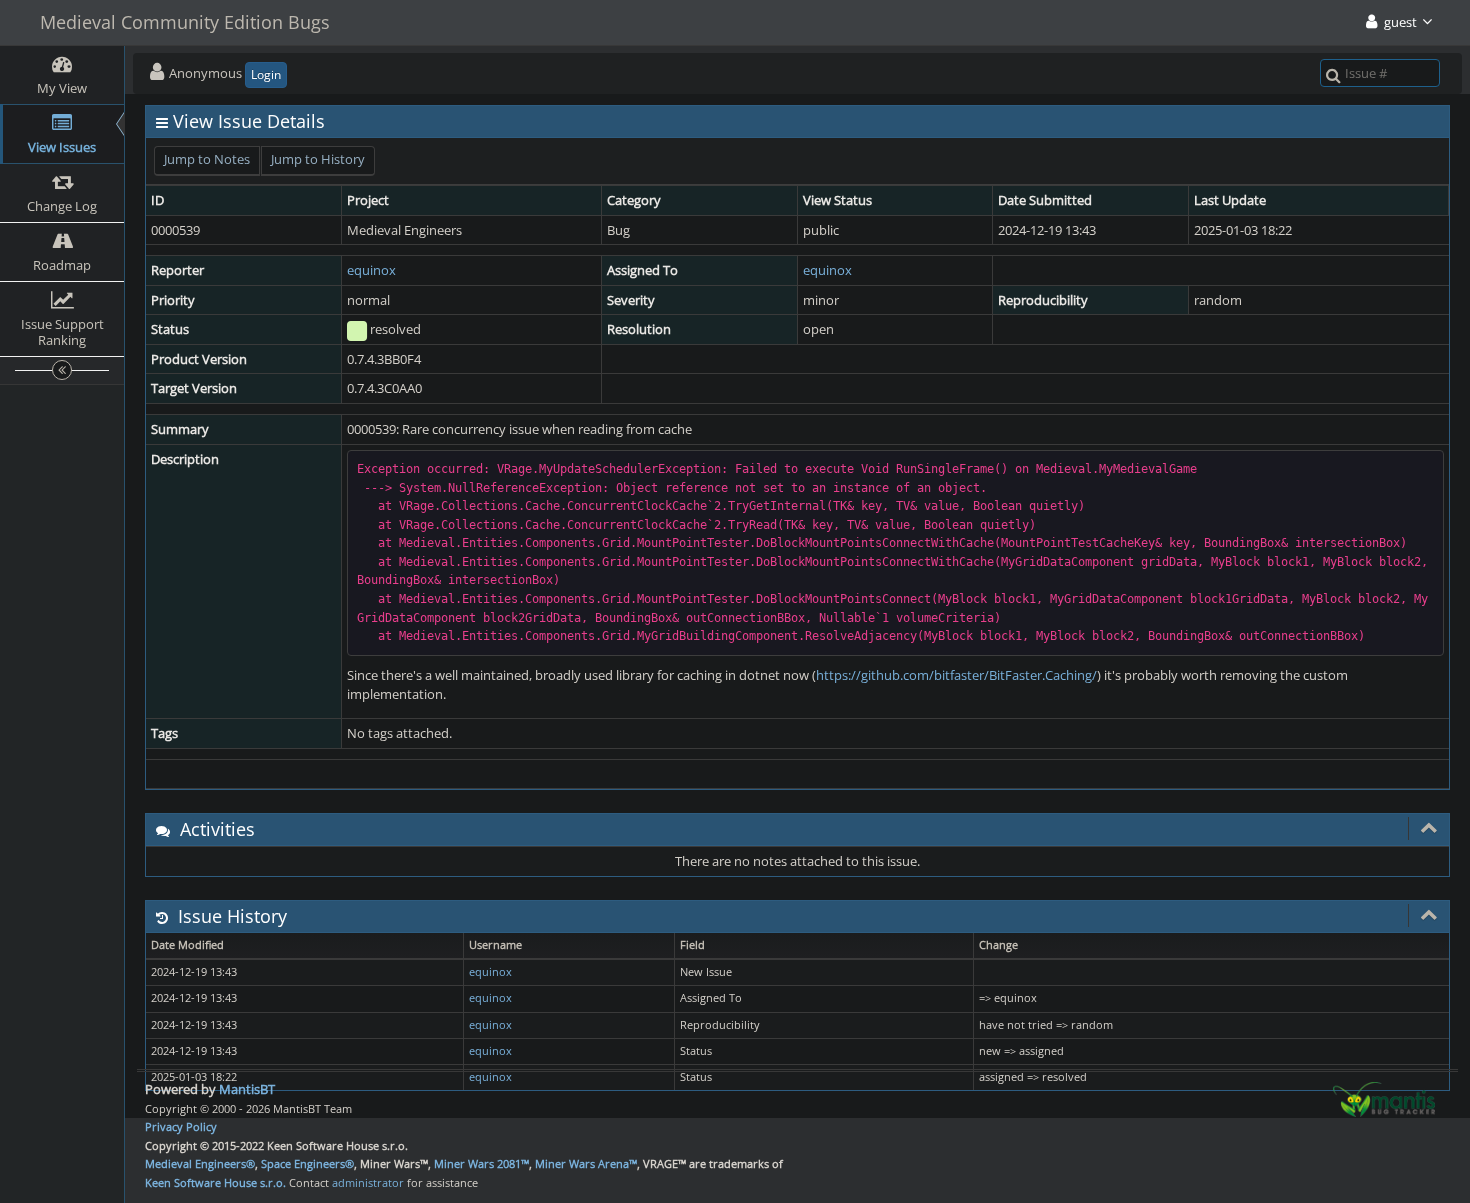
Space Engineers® (307, 1163)
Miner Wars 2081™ (481, 1163)
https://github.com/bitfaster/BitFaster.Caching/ (956, 675)
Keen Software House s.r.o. (215, 1182)
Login (266, 74)
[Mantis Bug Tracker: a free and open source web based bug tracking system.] (1384, 1098)
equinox (371, 270)
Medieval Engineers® (200, 1163)
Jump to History (318, 159)
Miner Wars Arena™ (586, 1163)
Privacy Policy (181, 1126)
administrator (368, 1182)
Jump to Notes (207, 159)
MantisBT (247, 1089)
